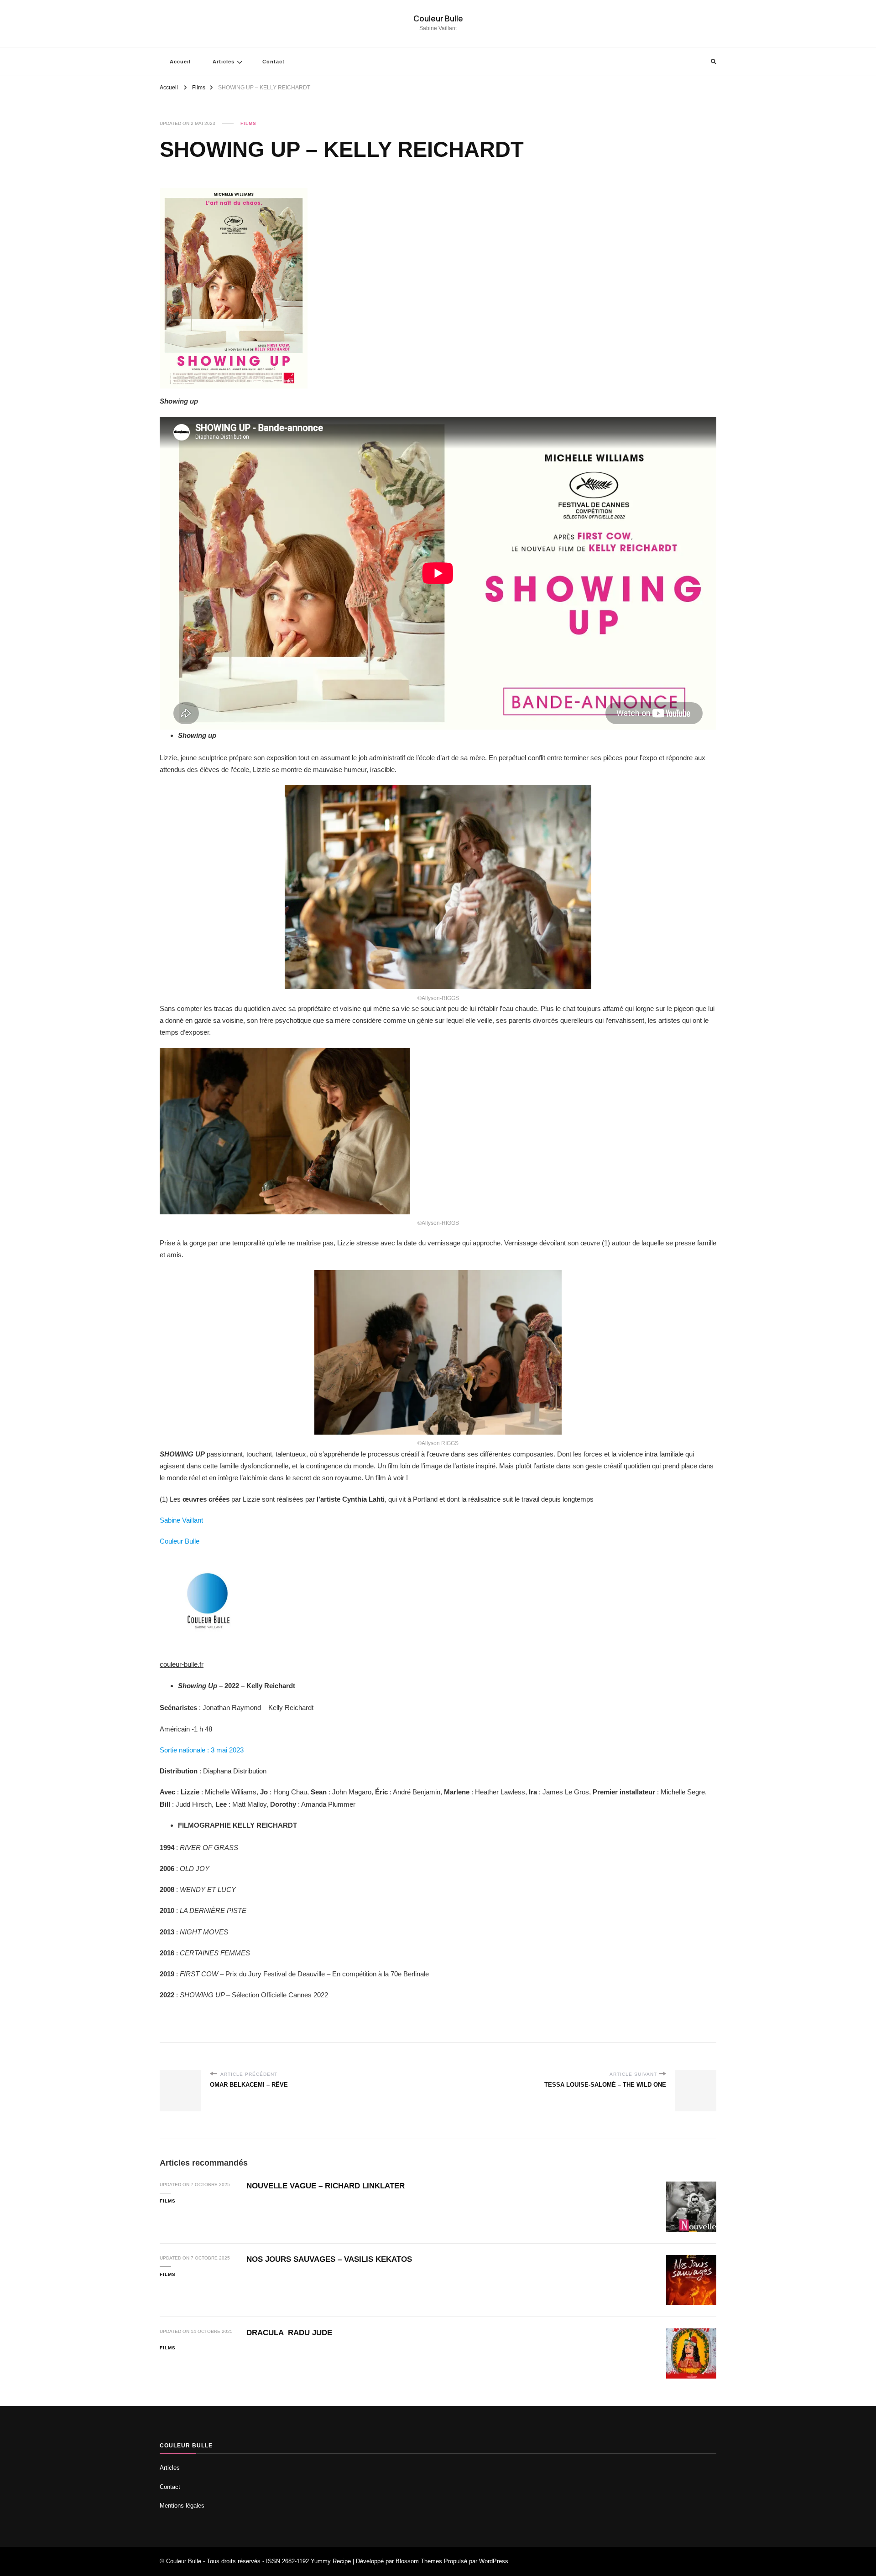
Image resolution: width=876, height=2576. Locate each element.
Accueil (180, 62)
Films (248, 123)
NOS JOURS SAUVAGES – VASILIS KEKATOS (329, 2259)
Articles (224, 62)
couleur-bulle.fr (182, 1664)
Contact (274, 62)
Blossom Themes (419, 2561)
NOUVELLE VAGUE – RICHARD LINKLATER (326, 2186)
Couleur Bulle (438, 18)
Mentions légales (182, 2506)
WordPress (494, 2561)
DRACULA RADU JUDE (289, 2333)
